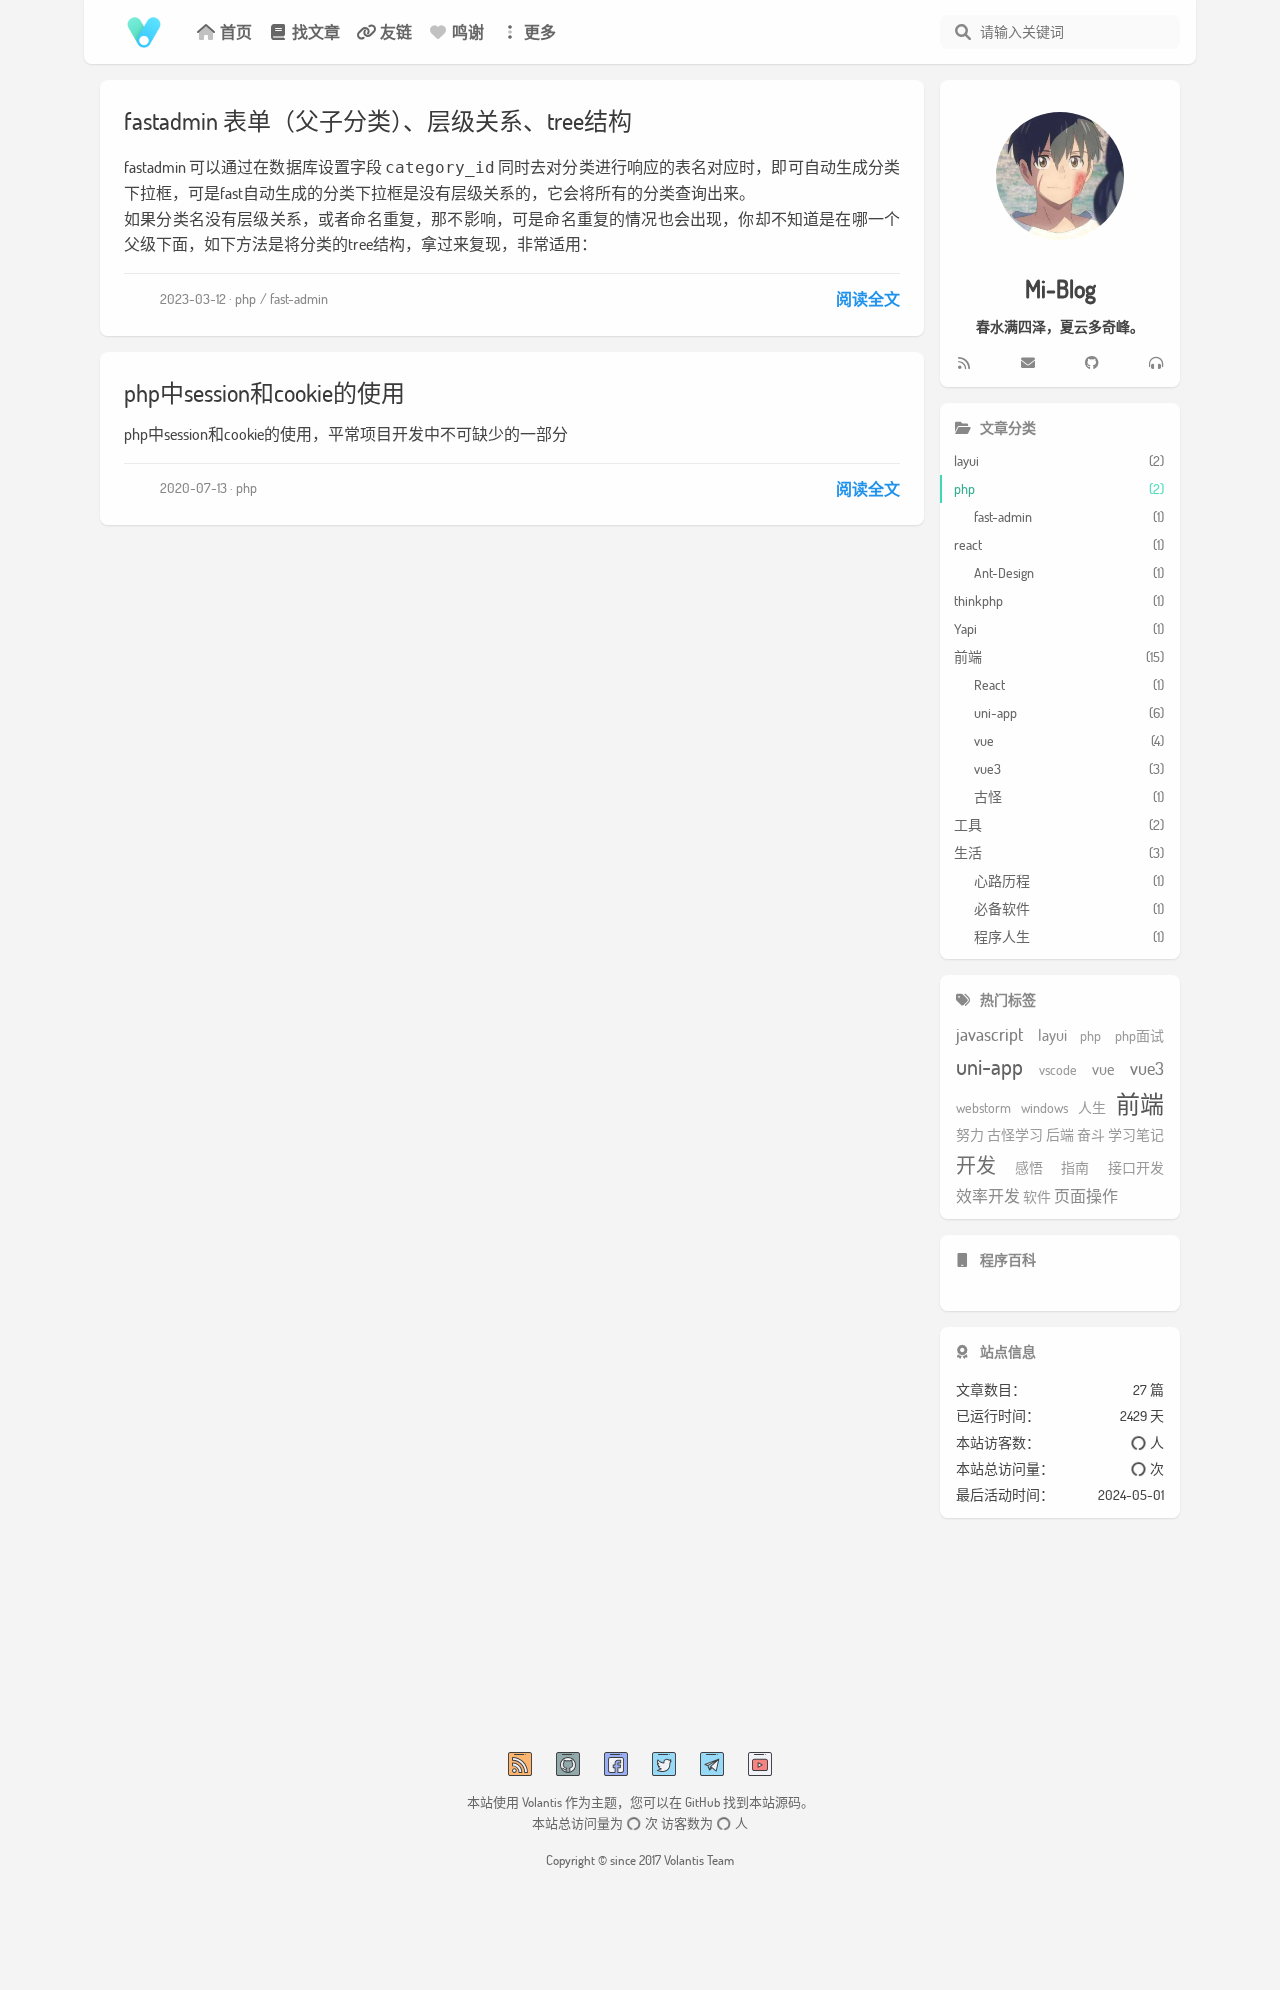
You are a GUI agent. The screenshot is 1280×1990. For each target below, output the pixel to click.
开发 (976, 1165)
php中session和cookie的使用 (264, 392)
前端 (1140, 1104)
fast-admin (299, 298)
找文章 (316, 31)
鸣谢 (468, 31)
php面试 (1139, 1036)
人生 (1092, 1108)
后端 (1060, 1135)
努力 (970, 1135)
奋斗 (1091, 1135)
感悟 (1029, 1168)
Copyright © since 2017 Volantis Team (640, 1860)
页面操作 (1086, 1196)
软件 (1037, 1197)
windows (1044, 1108)
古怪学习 (1015, 1135)
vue (1103, 1069)
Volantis (542, 1802)
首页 (236, 31)
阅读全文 (868, 298)
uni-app (989, 1067)
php (245, 298)
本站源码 (775, 1802)
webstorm (983, 1108)
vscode (1058, 1070)
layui (1052, 1035)
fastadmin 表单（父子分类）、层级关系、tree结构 (378, 120)
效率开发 (988, 1196)
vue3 (1147, 1069)
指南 (1075, 1168)
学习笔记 (1136, 1135)
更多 (540, 31)
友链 (396, 31)
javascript (990, 1035)
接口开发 (1136, 1168)
